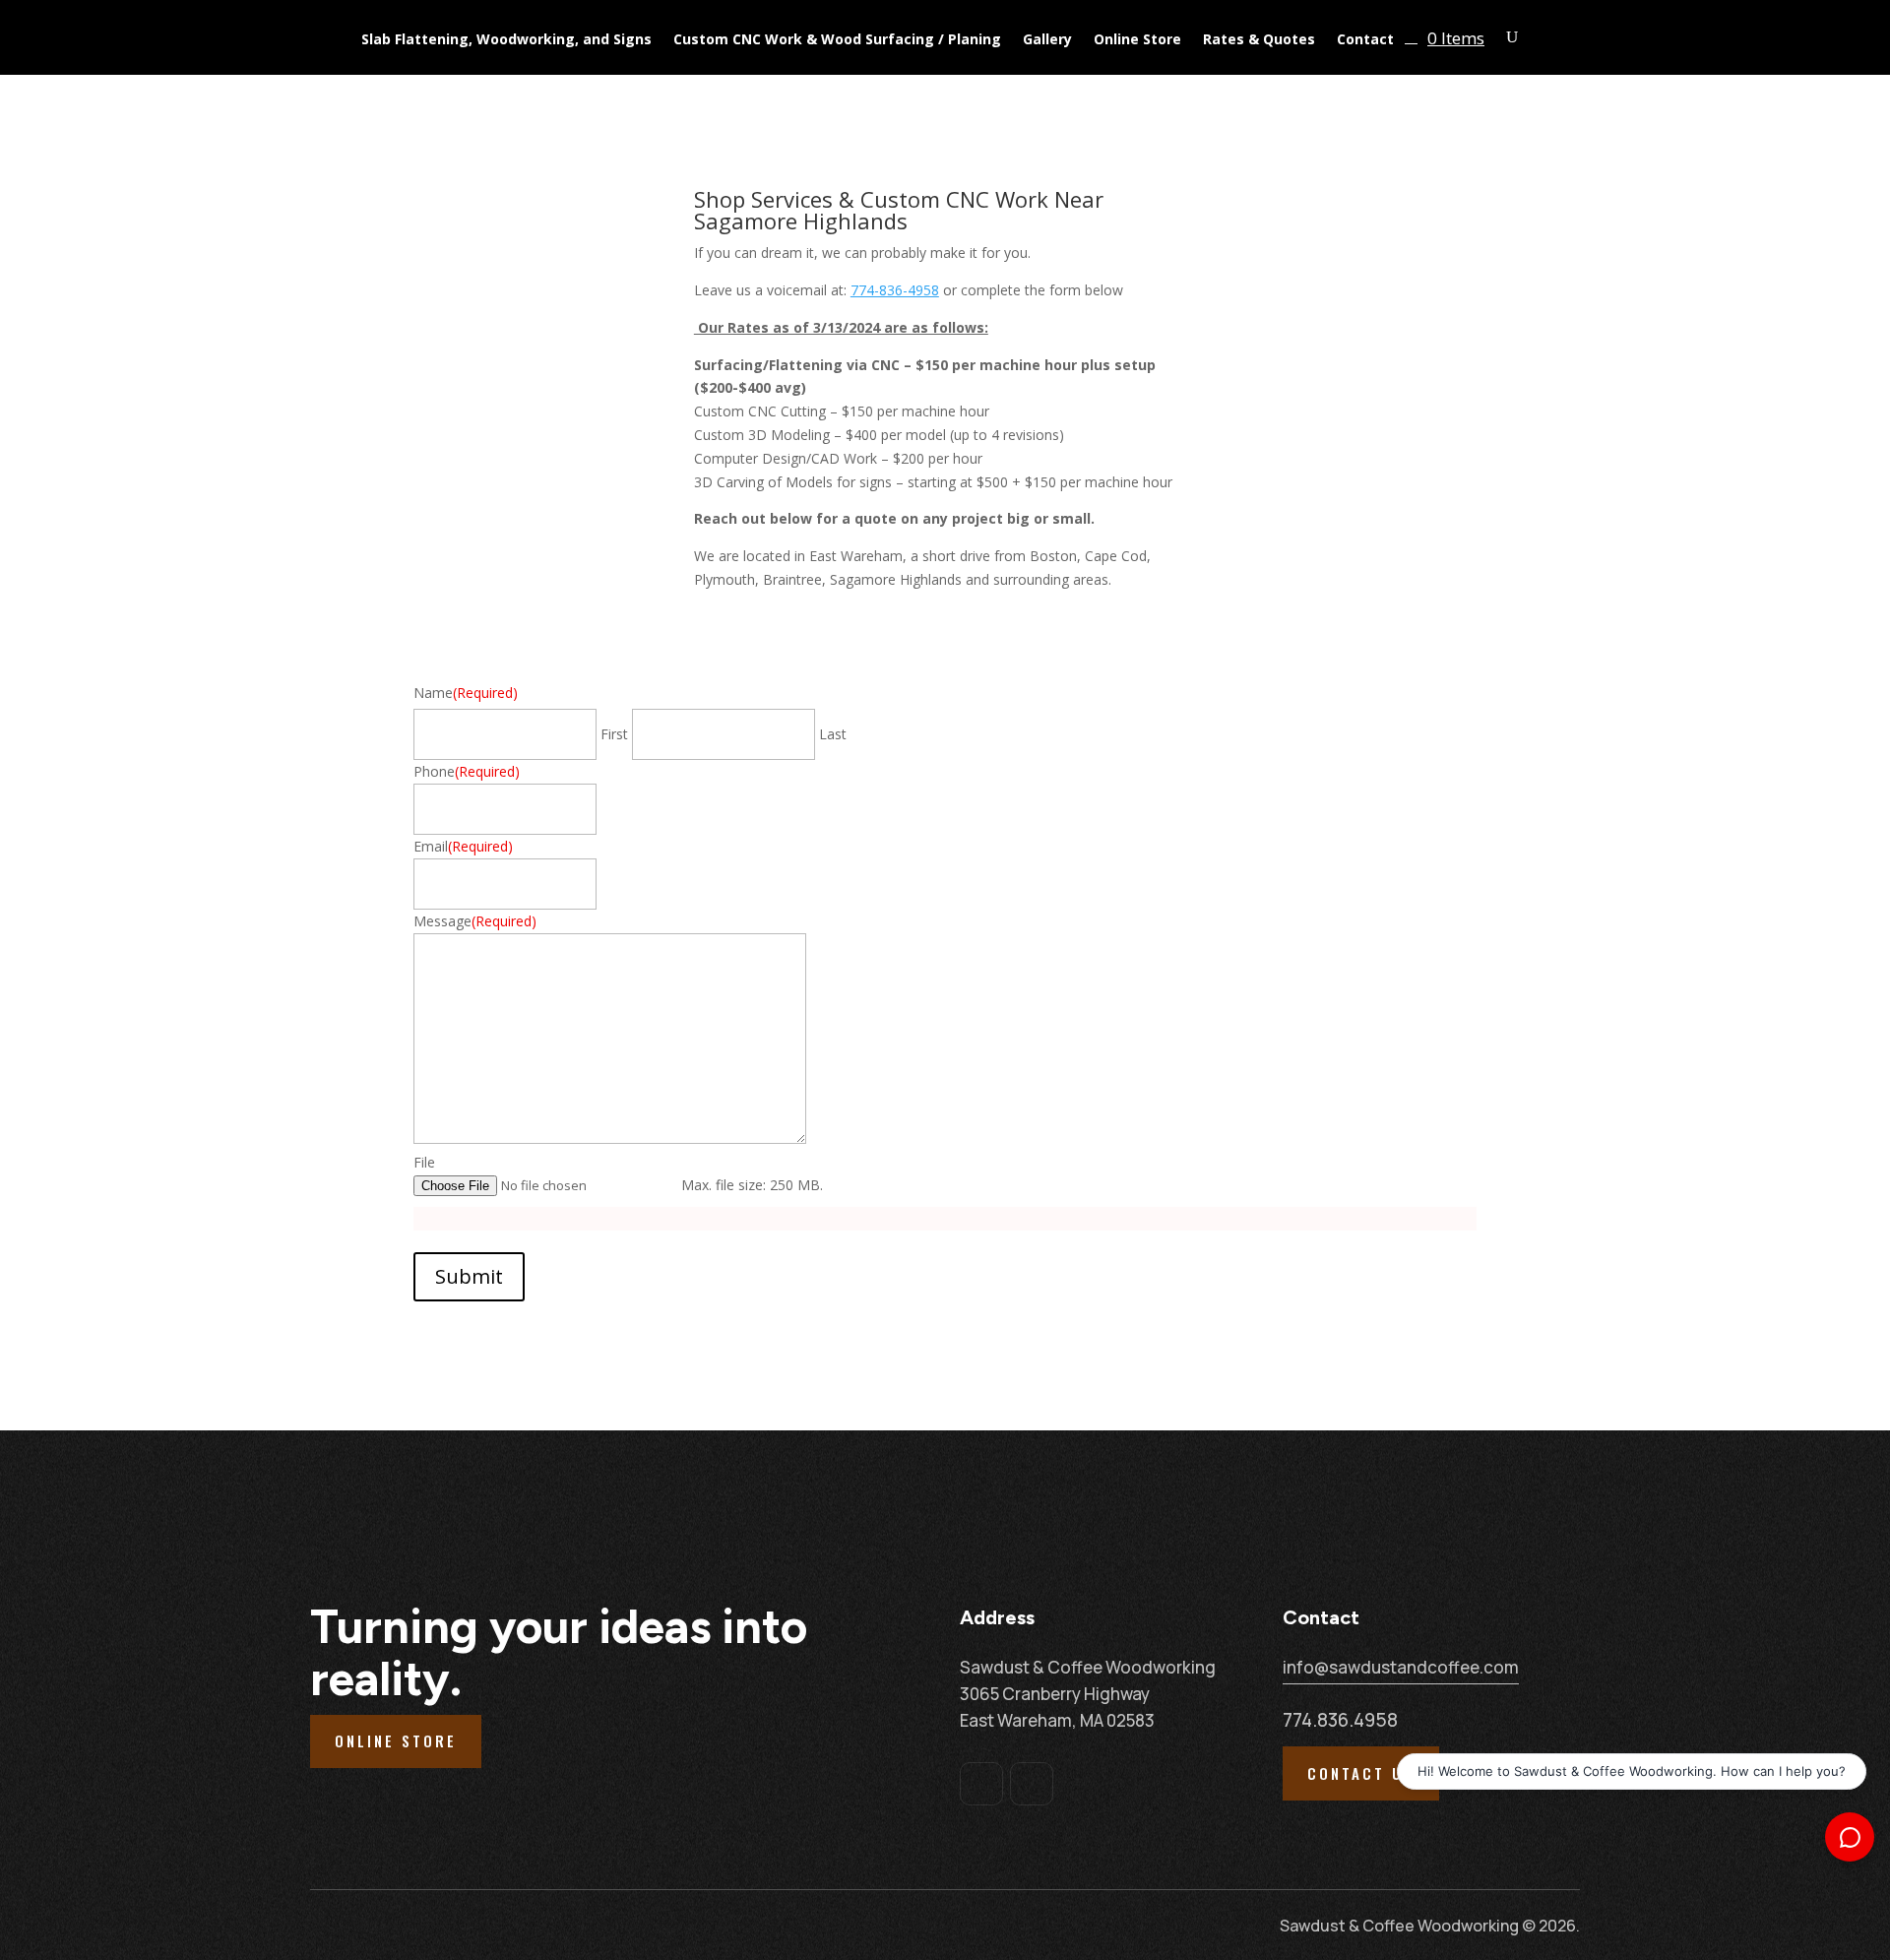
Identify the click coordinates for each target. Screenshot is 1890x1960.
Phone (467, 771)
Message (475, 921)
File (424, 1162)
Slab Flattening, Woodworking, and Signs (506, 40)
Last (833, 734)
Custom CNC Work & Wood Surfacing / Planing (837, 40)
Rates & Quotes (1259, 40)
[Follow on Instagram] (1032, 1784)
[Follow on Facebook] (981, 1784)
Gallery (1047, 40)
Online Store (1137, 40)
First (614, 734)
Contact (1365, 40)
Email (463, 846)
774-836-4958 (895, 290)
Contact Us (1361, 1773)
